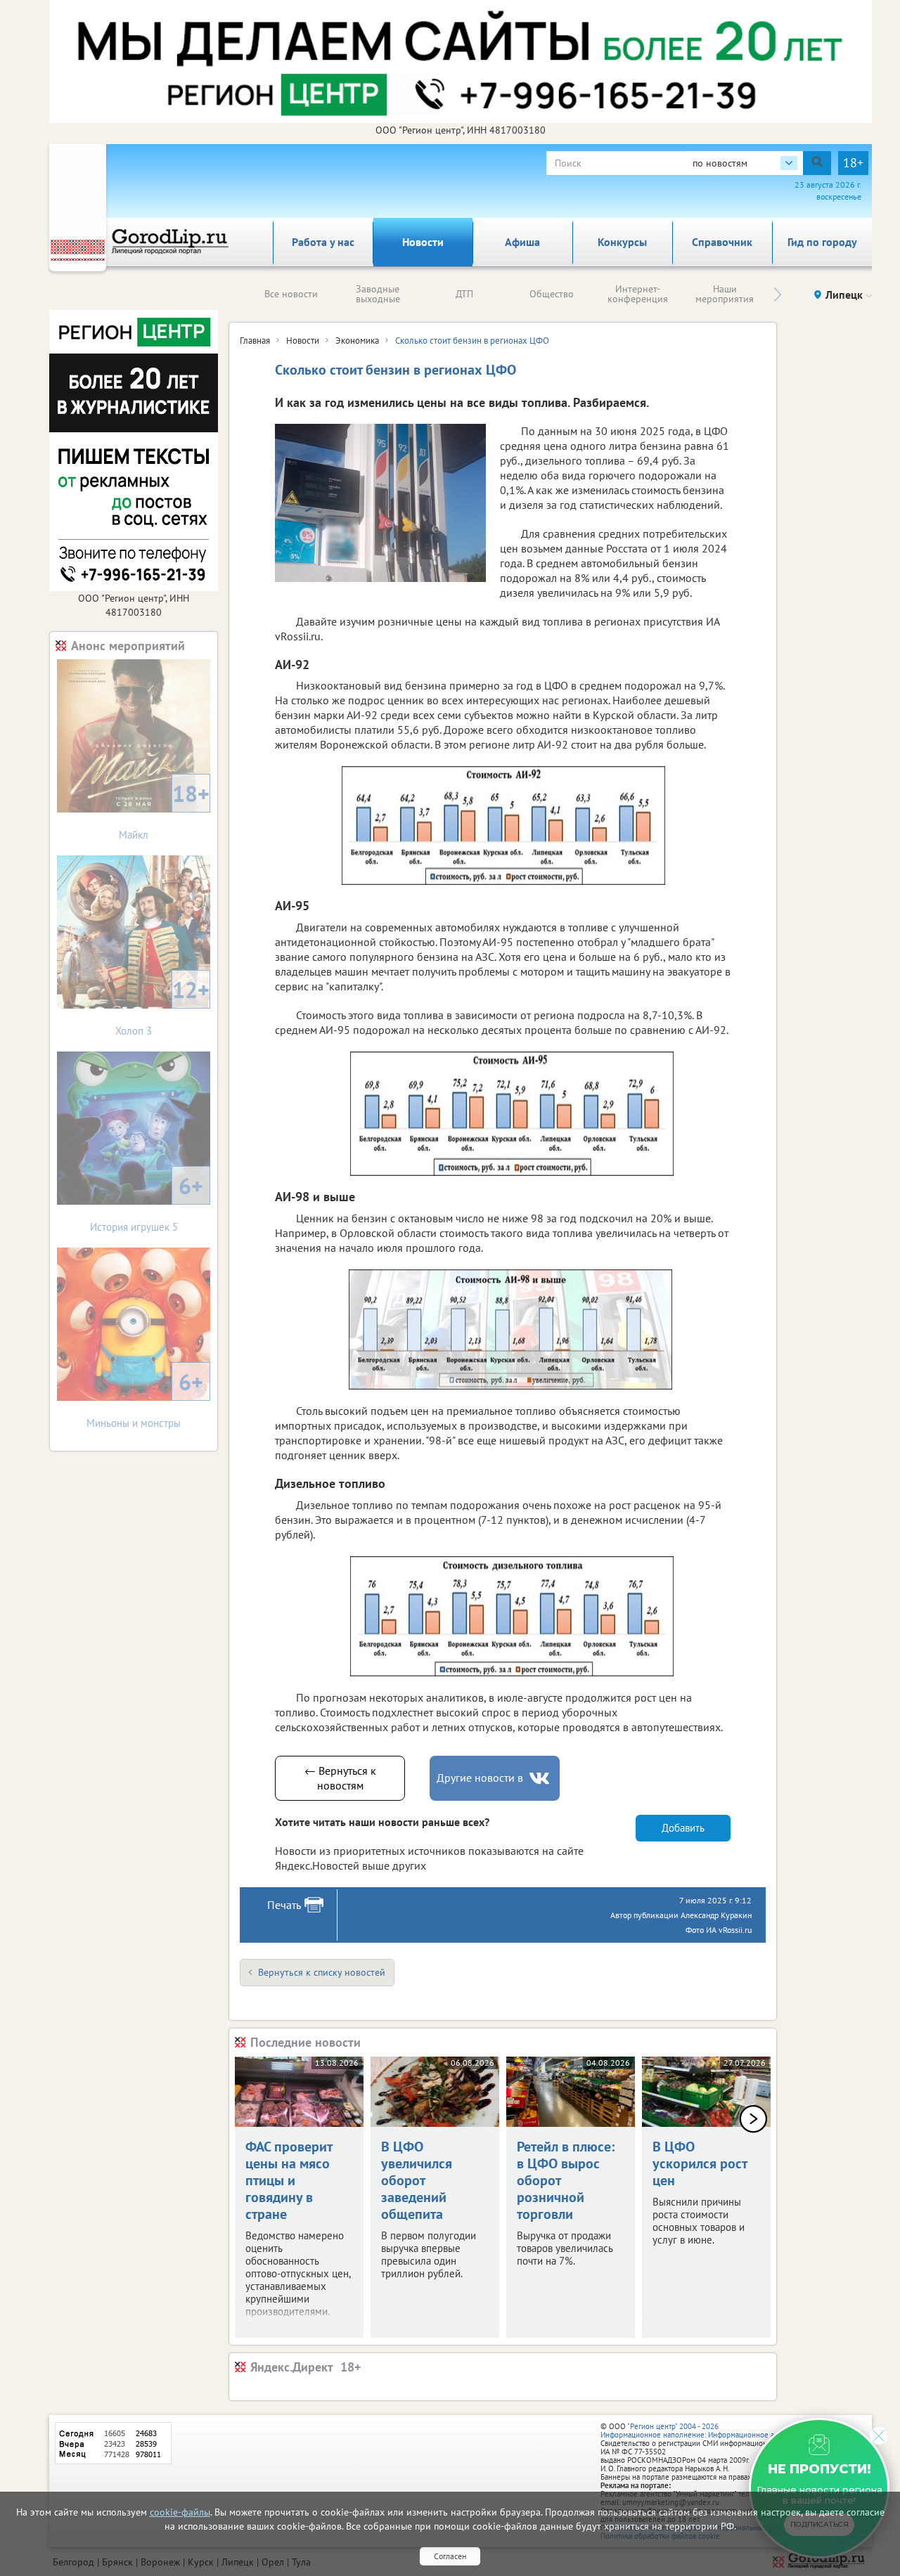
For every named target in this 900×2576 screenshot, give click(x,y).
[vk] (541, 1779)
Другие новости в (480, 1778)
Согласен (450, 2556)
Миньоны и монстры (145, 1398)
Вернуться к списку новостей (322, 1972)
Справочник (722, 242)
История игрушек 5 (147, 1202)
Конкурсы (622, 242)
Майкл (164, 810)
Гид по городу (822, 242)
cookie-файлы (180, 2512)
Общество (552, 294)
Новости (423, 242)
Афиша (522, 242)
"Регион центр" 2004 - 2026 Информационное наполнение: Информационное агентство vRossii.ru (718, 2431)
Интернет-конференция (638, 294)
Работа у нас (323, 242)
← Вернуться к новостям (340, 1778)
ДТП (464, 294)
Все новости (291, 294)
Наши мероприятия (725, 294)
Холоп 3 (162, 1006)
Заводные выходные (378, 294)
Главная (255, 341)
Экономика (357, 341)
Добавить (683, 1828)
